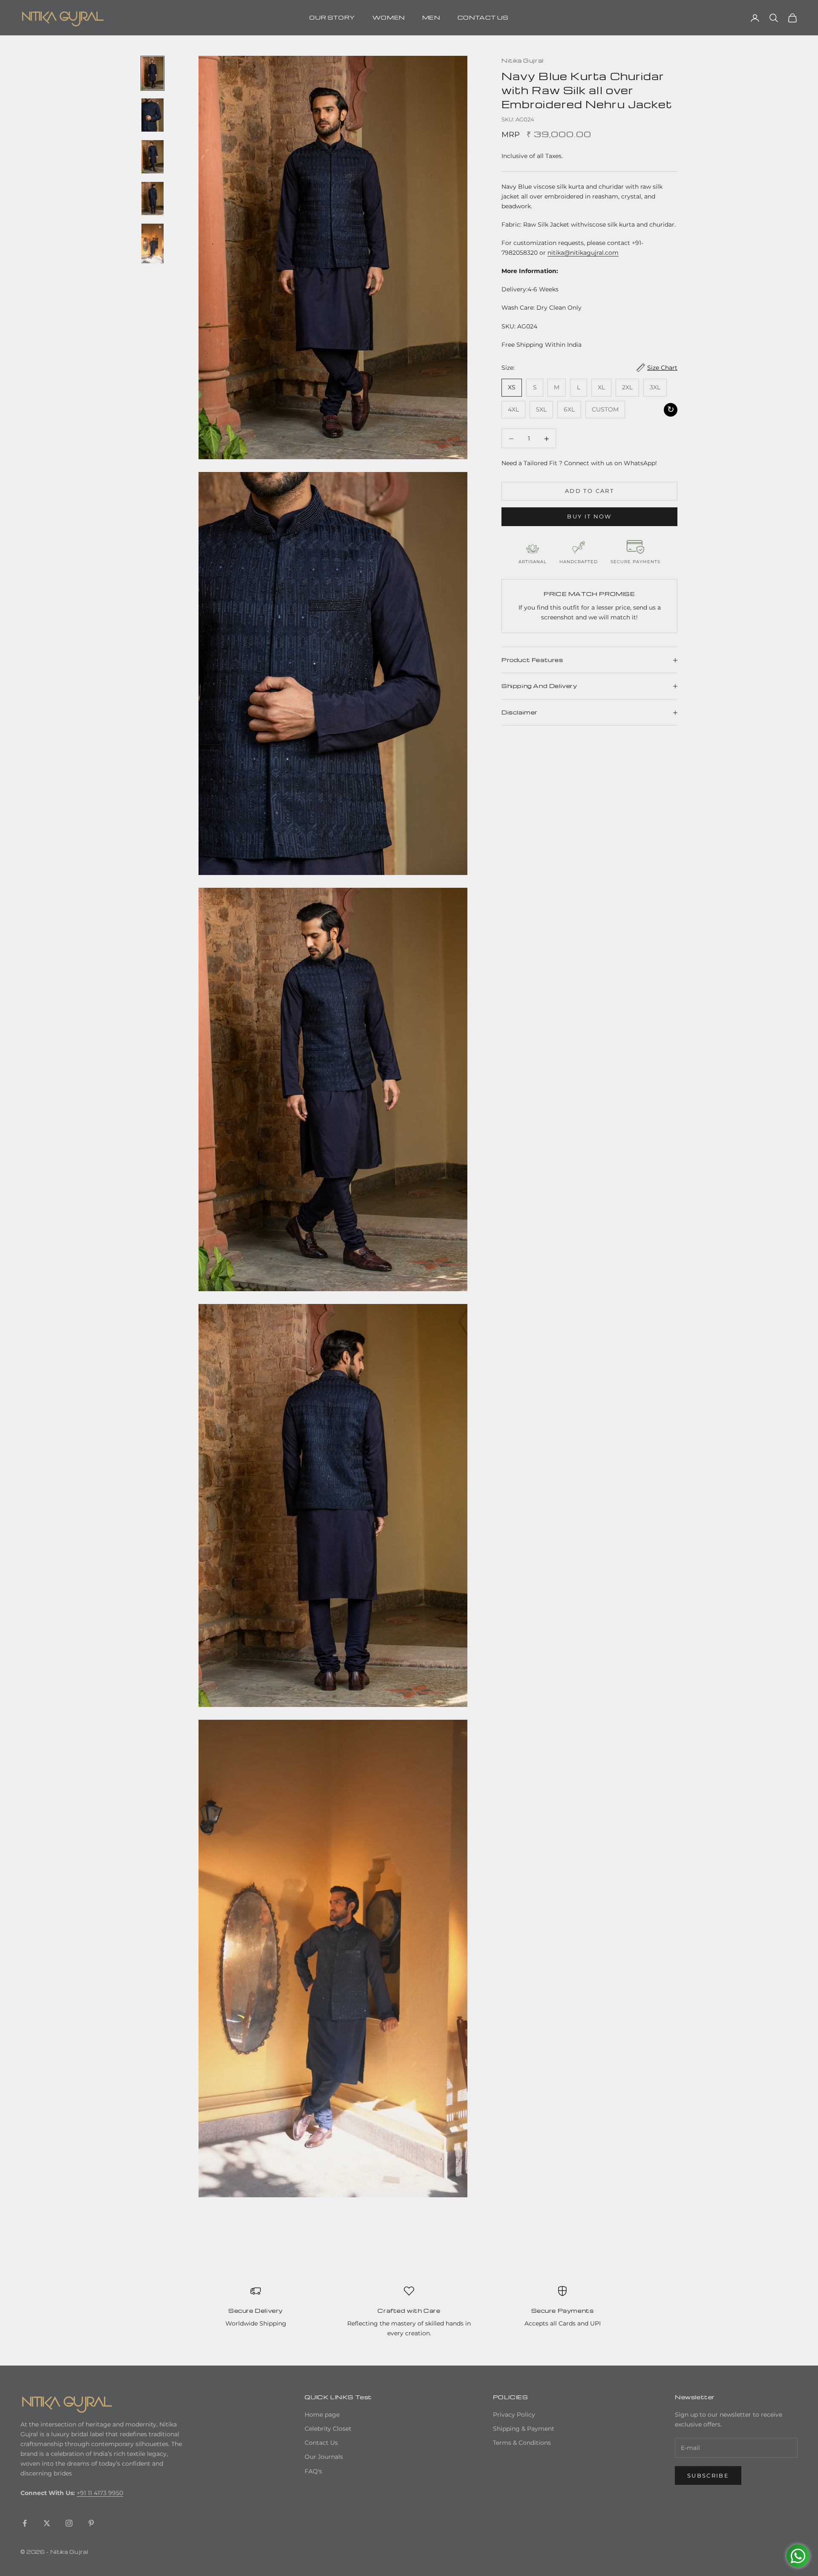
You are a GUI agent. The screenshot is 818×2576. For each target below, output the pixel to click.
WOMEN (389, 17)
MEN (431, 17)
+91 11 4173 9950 (100, 2493)
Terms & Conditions (522, 2443)
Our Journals (324, 2457)
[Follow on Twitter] (47, 2523)
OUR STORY (332, 17)
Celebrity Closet (328, 2429)
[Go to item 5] (153, 243)
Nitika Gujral (523, 60)
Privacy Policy (514, 2415)
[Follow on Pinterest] (91, 2523)
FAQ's (313, 2471)
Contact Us (321, 2443)
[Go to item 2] (153, 115)
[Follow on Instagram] (69, 2523)
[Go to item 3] (153, 157)
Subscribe (708, 2475)
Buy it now (589, 517)
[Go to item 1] (153, 73)
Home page (322, 2415)
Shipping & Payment (524, 2429)
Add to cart (589, 491)
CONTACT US (483, 17)
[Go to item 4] (153, 199)
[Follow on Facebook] (25, 2523)
